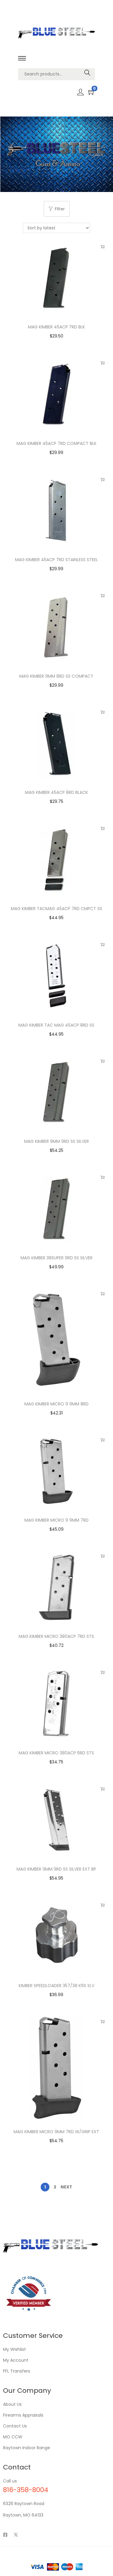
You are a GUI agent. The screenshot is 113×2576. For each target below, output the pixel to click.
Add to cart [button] (102, 247)
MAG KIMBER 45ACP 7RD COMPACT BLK (56, 443)
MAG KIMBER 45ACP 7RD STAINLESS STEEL (56, 560)
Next (66, 2187)
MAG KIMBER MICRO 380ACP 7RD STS (56, 1636)
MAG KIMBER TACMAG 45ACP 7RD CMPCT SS (56, 909)
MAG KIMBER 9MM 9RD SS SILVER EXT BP (56, 1869)
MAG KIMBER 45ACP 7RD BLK (56, 327)
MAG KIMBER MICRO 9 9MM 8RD (56, 1404)
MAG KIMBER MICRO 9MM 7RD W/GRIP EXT (56, 2132)
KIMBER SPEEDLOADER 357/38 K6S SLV (56, 1986)
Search (88, 74)
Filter (60, 209)
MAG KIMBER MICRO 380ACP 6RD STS (56, 1753)
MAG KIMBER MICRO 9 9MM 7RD (56, 1520)
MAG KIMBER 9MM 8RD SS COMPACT (56, 676)
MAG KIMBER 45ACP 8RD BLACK (56, 792)
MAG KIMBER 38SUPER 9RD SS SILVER (56, 1258)
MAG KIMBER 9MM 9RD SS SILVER (56, 1141)
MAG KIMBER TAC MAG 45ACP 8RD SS (56, 1025)
